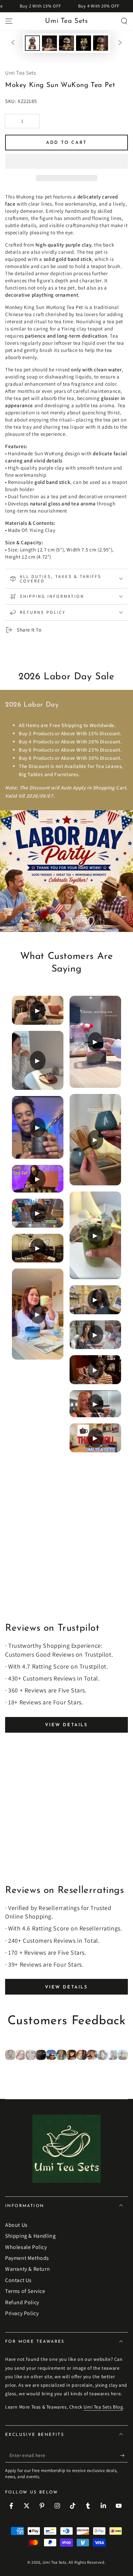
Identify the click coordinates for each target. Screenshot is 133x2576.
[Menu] (9, 21)
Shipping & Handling (30, 2236)
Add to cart (66, 143)
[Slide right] (120, 43)
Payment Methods (27, 2258)
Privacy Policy (22, 2313)
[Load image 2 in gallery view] (49, 43)
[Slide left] (13, 43)
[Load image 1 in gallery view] (32, 43)
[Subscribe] (124, 2456)
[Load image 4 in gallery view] (84, 43)
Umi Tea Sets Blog (103, 2407)
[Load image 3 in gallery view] (66, 43)
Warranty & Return (27, 2269)
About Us (16, 2225)
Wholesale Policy (26, 2247)
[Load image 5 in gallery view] (101, 43)
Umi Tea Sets (55, 2562)
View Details (66, 1725)
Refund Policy (22, 2302)
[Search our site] (124, 21)
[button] (66, 162)
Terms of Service (25, 2291)
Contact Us (18, 2280)
